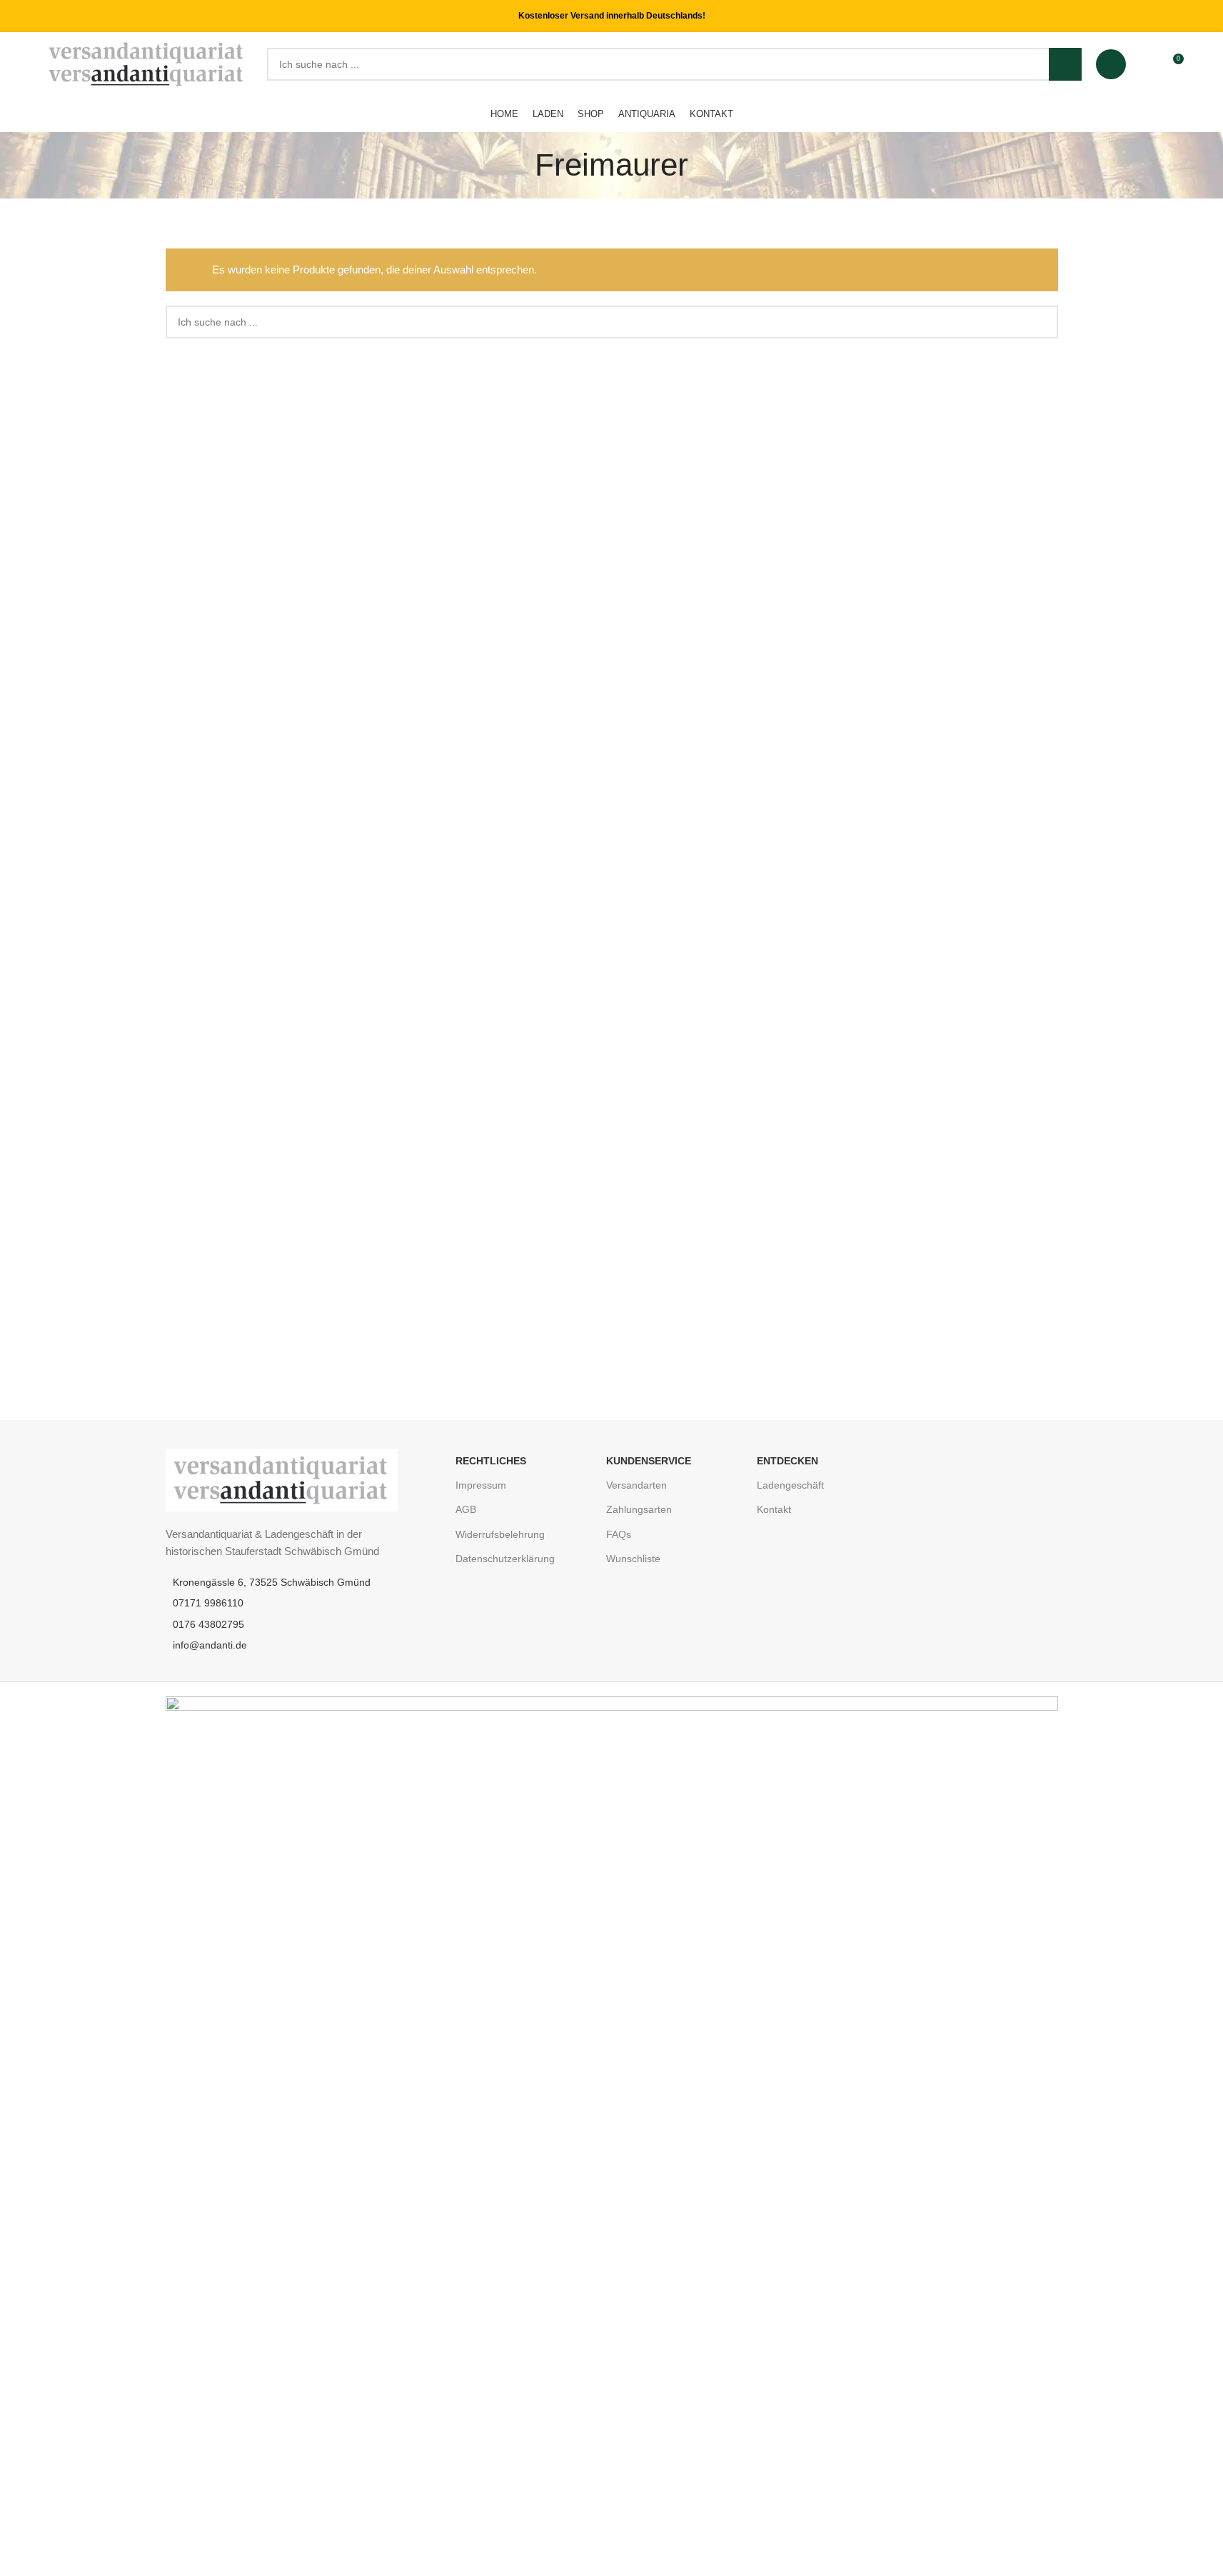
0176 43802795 (208, 1624)
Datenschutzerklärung (505, 1559)
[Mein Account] (1111, 64)
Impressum (481, 1485)
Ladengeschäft (790, 1485)
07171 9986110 (208, 1603)
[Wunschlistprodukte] (1146, 64)
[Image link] (282, 1479)
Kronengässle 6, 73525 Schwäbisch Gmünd (272, 1582)
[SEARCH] (1065, 64)
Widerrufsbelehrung (500, 1534)
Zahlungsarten (639, 1509)
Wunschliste (633, 1559)
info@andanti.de (210, 1645)
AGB (466, 1509)
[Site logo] (147, 63)
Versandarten (636, 1485)
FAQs (619, 1534)
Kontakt (774, 1509)
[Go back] (517, 165)
